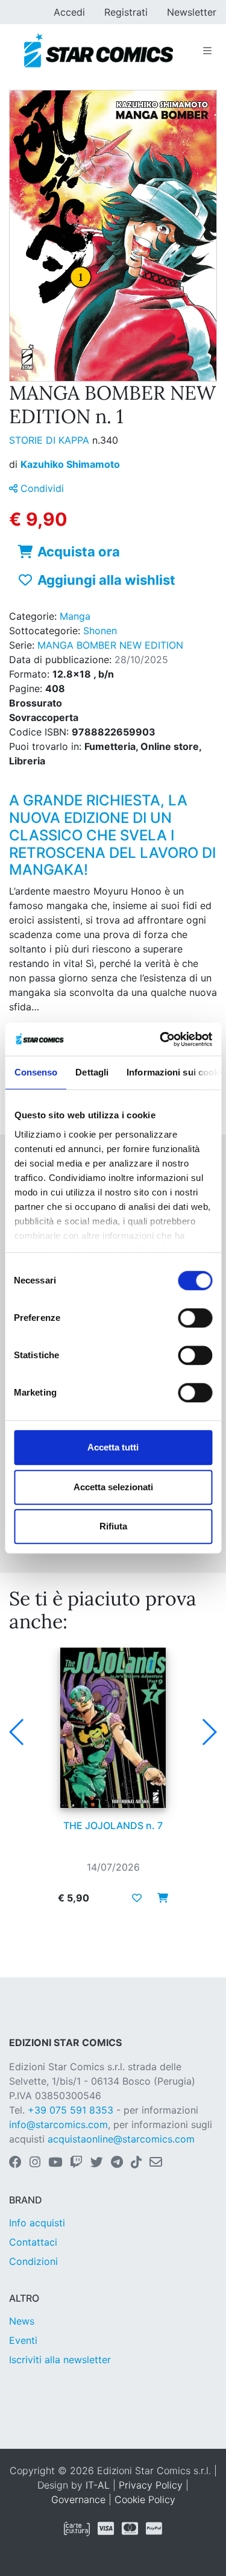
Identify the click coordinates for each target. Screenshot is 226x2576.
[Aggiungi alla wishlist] (137, 1898)
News (22, 2321)
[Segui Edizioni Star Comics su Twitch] (76, 2163)
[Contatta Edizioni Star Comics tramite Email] (156, 2163)
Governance (78, 2499)
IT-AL (98, 2485)
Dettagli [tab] (92, 1072)
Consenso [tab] (36, 1072)
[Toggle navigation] (207, 51)
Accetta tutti (113, 1447)
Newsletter (192, 12)
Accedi (69, 12)
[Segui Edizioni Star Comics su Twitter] (97, 2163)
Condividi (41, 488)
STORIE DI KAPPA (51, 440)
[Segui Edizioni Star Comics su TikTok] (136, 2163)
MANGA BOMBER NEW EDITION (110, 645)
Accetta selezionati (113, 1487)
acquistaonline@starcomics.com (121, 2139)
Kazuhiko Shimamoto (70, 464)
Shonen (100, 631)
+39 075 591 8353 (71, 2110)
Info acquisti (37, 2223)
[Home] (99, 51)
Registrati (126, 12)
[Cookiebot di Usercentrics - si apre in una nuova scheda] (161, 1039)
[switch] (195, 1318)
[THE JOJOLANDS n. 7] (113, 1728)
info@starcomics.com (58, 2124)
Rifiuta (113, 1526)
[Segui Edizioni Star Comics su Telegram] (117, 2163)
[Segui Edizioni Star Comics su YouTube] (55, 2163)
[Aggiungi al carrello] (159, 1898)
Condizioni (33, 2261)
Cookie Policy (145, 2499)
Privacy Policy (151, 2485)
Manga (75, 616)
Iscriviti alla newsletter (60, 2360)
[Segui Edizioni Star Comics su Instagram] (35, 2163)
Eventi (23, 2340)
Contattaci (33, 2242)
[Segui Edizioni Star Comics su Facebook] (15, 2163)
